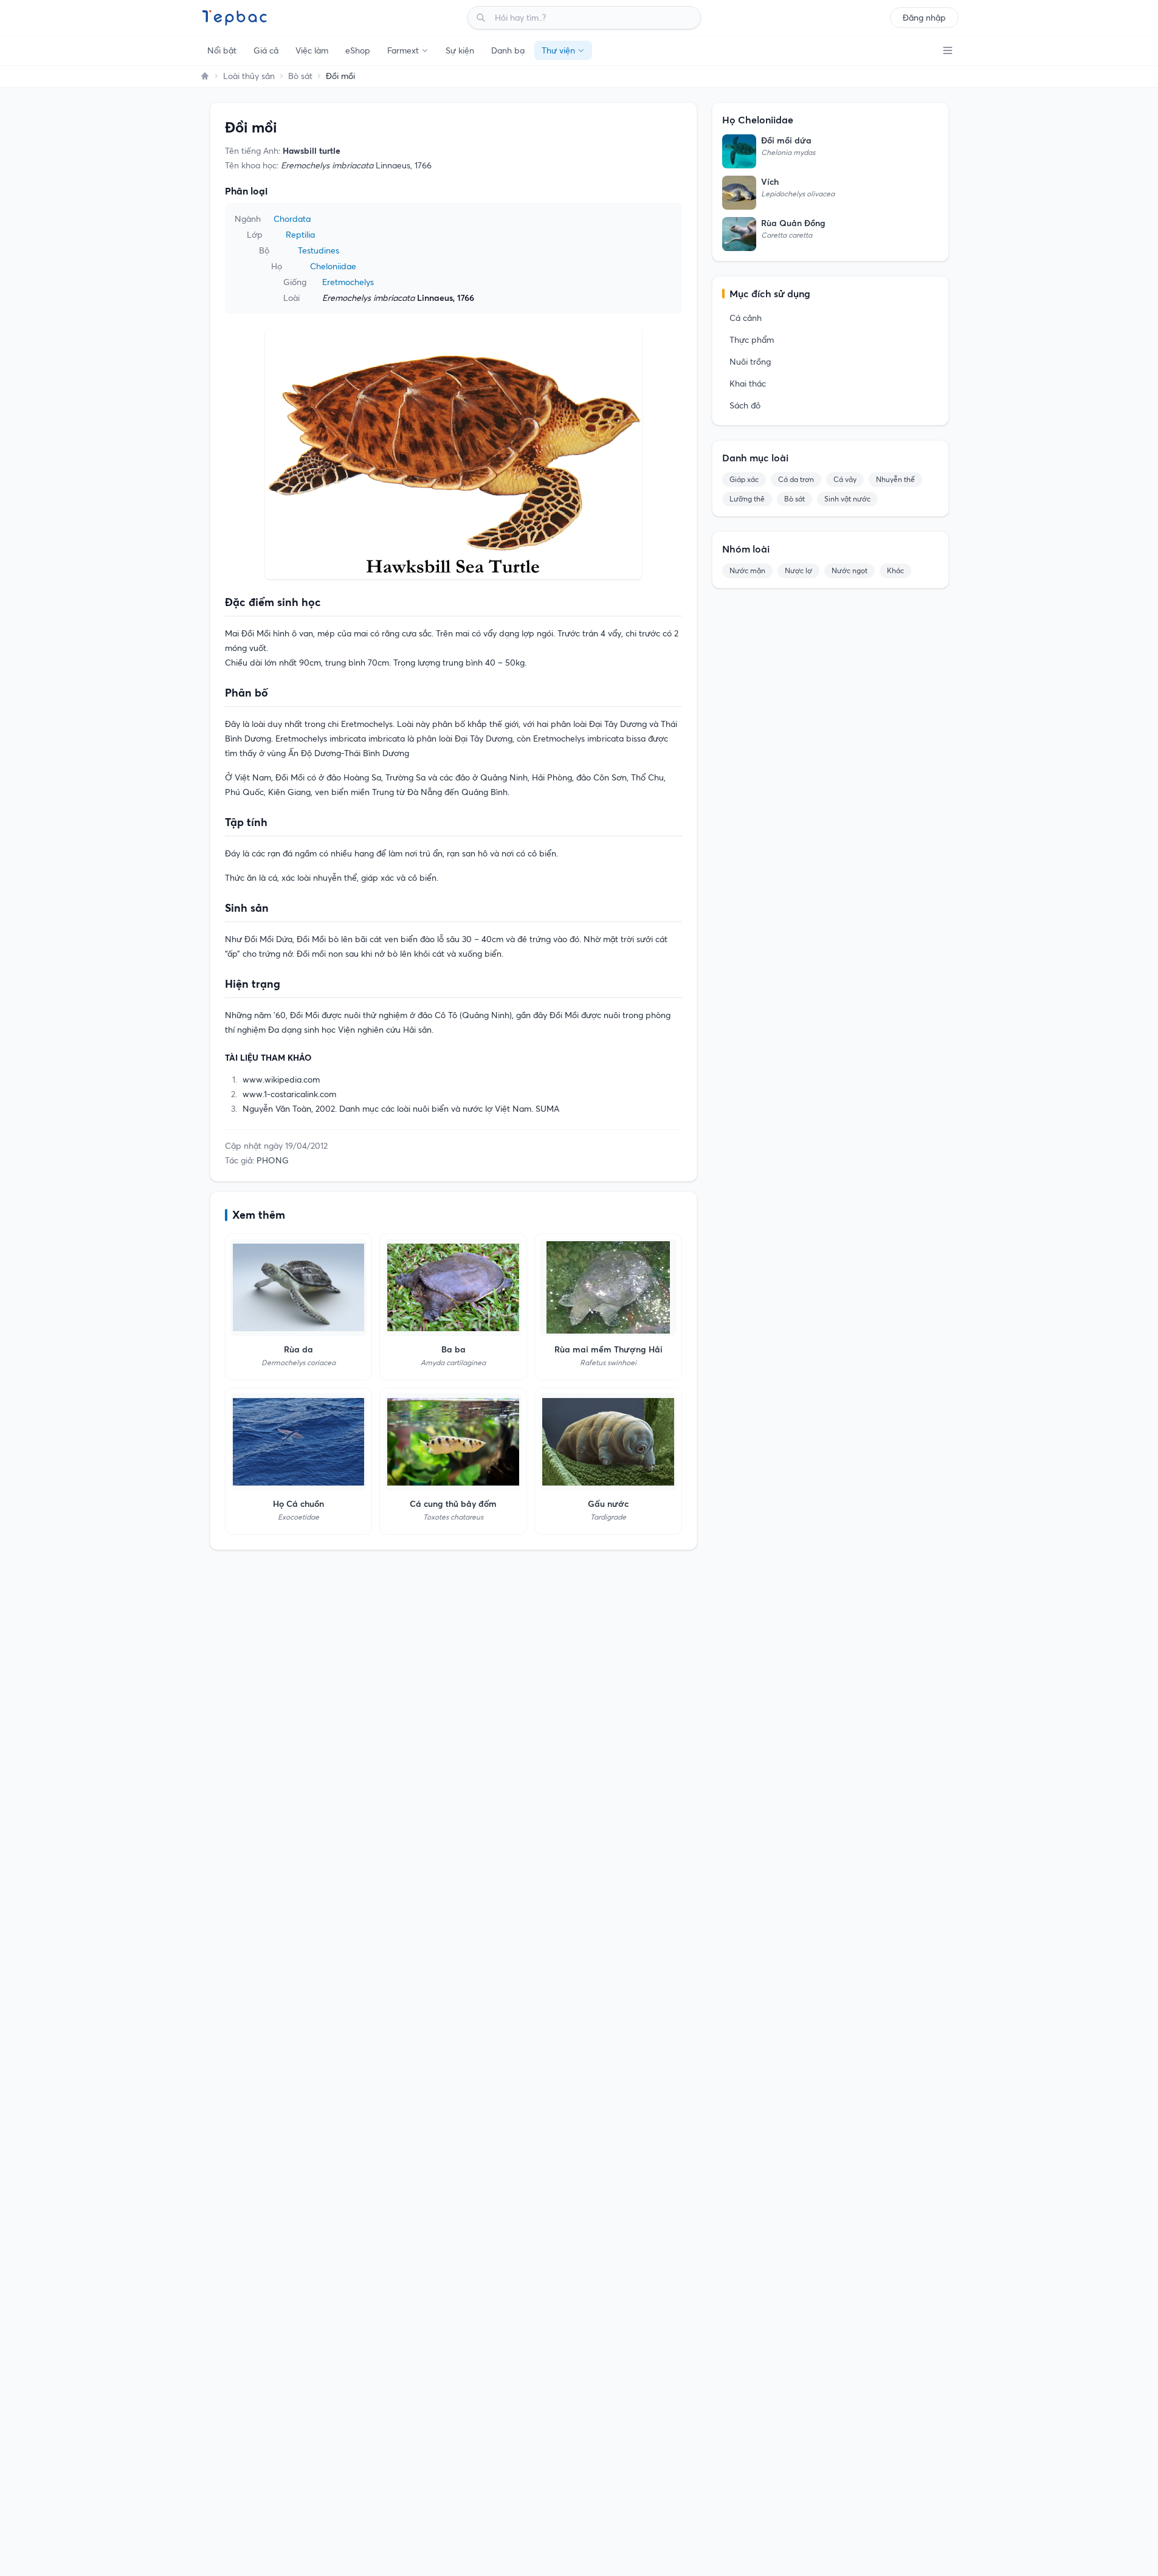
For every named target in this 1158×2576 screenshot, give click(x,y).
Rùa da (298, 1349)
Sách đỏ (745, 405)
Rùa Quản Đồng (793, 223)
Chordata (292, 219)
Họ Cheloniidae (758, 120)
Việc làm (312, 50)
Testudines (319, 250)
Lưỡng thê (747, 499)
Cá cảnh (746, 318)
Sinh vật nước (847, 499)
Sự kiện (460, 50)
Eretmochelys (348, 282)
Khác (895, 570)
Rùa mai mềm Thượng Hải (608, 1349)
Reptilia (300, 235)
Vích (770, 182)
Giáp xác (744, 479)
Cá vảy (845, 479)
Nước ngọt (850, 570)
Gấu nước (608, 1504)
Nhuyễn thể (895, 479)
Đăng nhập (924, 18)
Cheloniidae (333, 266)
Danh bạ (508, 50)
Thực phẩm (752, 340)
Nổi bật (222, 50)
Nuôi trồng (750, 362)
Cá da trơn (796, 479)
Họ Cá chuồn (298, 1504)
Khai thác (748, 384)
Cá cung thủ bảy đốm (453, 1504)
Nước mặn (747, 570)
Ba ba (453, 1349)
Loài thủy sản (249, 76)
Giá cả (266, 50)
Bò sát (300, 76)
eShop (358, 50)
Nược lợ (798, 570)
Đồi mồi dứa (786, 140)
